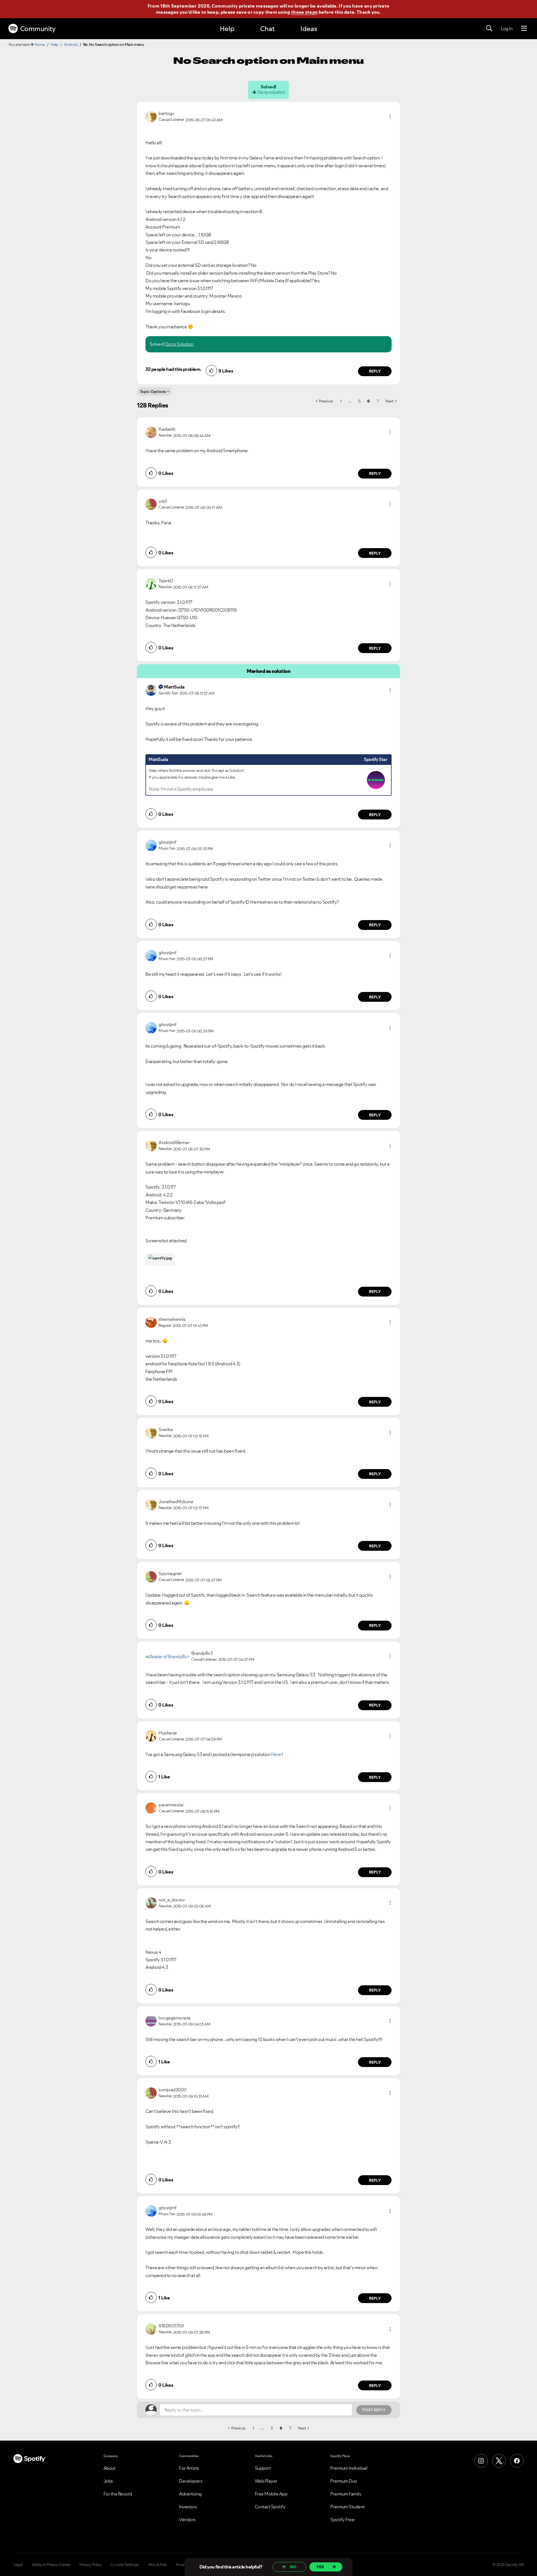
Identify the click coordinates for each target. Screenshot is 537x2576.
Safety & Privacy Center (51, 2565)
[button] (390, 117)
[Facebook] (517, 2461)
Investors (188, 2507)
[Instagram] (481, 2461)
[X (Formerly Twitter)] (499, 2461)
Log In (507, 29)
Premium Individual (349, 2468)
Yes (320, 2567)
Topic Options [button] (153, 392)
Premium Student (348, 2507)
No (293, 2567)
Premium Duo (344, 2481)
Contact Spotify (270, 2507)
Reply (375, 371)
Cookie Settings (125, 2565)
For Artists (189, 2468)
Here (276, 1754)
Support (263, 2468)
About (110, 2468)
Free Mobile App (271, 2494)
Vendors (187, 2520)
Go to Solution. (180, 344)
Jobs (108, 2481)
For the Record (118, 2494)
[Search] (489, 29)
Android (71, 44)
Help (227, 29)
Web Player (266, 2481)
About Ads (157, 2565)
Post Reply (374, 2410)
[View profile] (151, 116)
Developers (191, 2481)
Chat (267, 29)
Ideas (309, 29)
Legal (18, 2565)
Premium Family (346, 2494)
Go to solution (271, 92)
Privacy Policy (90, 2565)
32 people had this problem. (173, 369)
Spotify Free (342, 2520)
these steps (304, 12)
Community (38, 29)
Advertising (190, 2494)
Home (40, 44)
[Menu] (524, 29)
